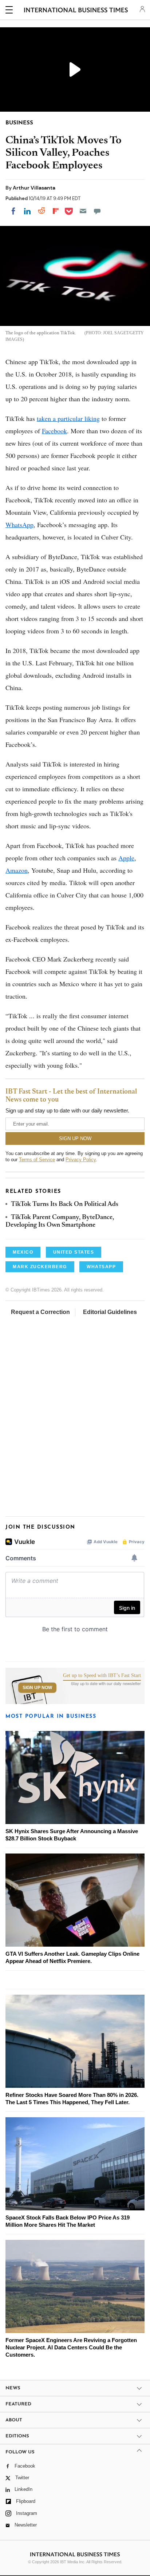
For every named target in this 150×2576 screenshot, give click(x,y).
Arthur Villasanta (34, 188)
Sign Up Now (37, 1688)
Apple (126, 858)
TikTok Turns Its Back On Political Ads (65, 1205)
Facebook (54, 431)
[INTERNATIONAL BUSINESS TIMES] (76, 11)
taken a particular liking (68, 418)
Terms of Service (37, 1160)
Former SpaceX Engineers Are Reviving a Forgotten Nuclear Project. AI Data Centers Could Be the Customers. (71, 2347)
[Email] (83, 211)
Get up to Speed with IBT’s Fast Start (102, 1676)
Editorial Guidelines (110, 1312)
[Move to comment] (97, 211)
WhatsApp (19, 525)
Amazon (17, 870)
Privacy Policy (81, 1160)
